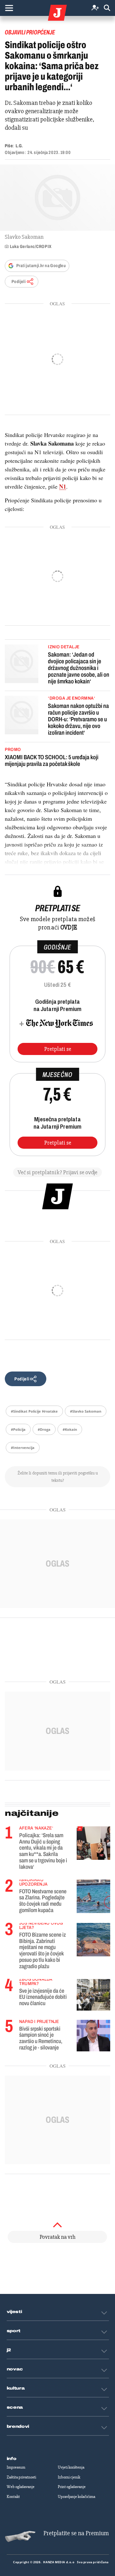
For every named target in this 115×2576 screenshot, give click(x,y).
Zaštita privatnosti (21, 2477)
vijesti (14, 2312)
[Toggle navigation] (9, 8)
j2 (9, 2350)
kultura (16, 2388)
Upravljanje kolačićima (77, 2497)
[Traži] (107, 8)
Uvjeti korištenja (71, 2467)
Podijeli (19, 282)
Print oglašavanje (72, 2487)
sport (14, 2331)
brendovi (18, 2427)
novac (15, 2369)
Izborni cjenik (69, 2477)
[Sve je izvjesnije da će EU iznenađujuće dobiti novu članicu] (93, 1995)
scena (15, 2407)
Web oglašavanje (21, 2487)
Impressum (16, 2467)
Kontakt (13, 2497)
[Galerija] (57, 198)
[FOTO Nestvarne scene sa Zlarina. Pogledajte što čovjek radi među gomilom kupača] (93, 1895)
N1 (63, 486)
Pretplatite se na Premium (76, 2533)
